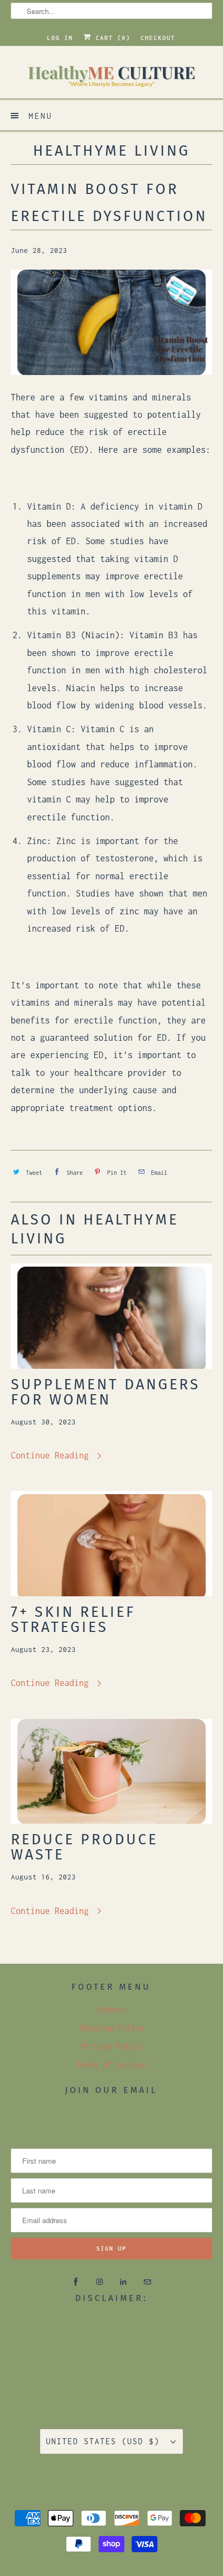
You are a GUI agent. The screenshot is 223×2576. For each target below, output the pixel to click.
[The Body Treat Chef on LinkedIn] (123, 2282)
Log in (60, 38)
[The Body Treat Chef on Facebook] (76, 2282)
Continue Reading (52, 1455)
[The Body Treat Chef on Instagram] (100, 2282)
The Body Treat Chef (96, 2474)
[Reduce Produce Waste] (111, 1772)
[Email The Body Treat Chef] (147, 2282)
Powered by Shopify (137, 2489)
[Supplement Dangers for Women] (111, 1316)
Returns (111, 2009)
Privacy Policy (111, 2046)
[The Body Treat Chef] (111, 76)
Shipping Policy (111, 2028)
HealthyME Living (111, 151)
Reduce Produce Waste (84, 1847)
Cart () (111, 38)
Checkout (158, 38)
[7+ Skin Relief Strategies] (111, 1544)
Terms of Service (111, 2065)
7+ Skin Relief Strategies (73, 1620)
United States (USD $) (106, 2441)
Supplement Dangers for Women (106, 1392)
